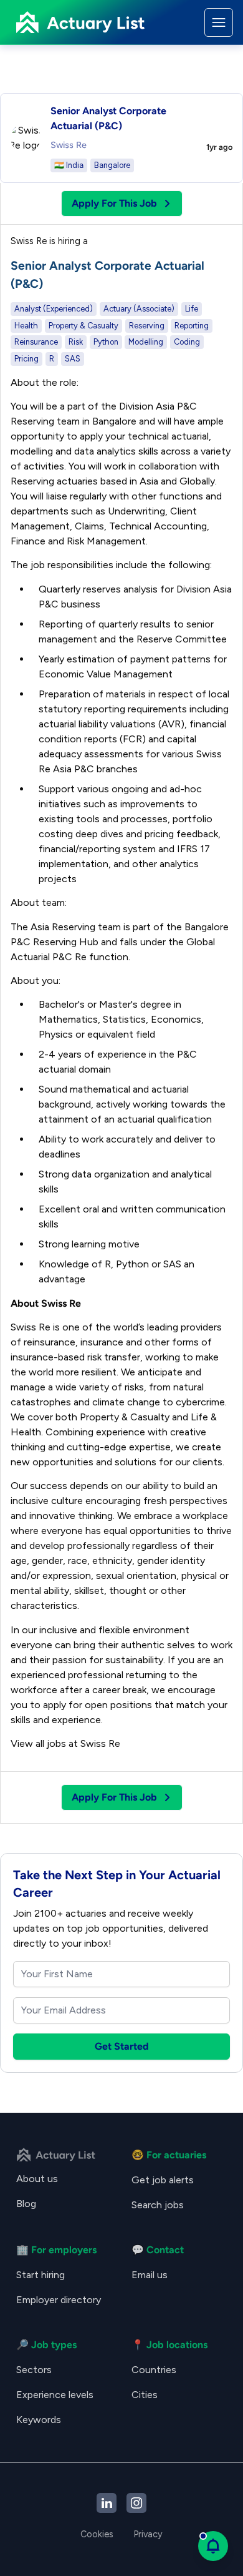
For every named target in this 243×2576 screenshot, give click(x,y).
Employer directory (59, 2300)
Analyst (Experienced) (54, 309)
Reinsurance (36, 342)
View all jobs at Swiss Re (65, 1743)
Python (106, 342)
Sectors (34, 2370)
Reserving (147, 326)
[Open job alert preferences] (213, 2546)
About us (37, 2179)
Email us (150, 2275)
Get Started (122, 2046)
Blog (26, 2204)
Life (192, 309)
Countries (154, 2370)
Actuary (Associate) (139, 309)
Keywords (39, 2420)
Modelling (146, 342)
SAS (73, 359)
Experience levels (55, 2395)
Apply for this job (114, 203)
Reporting (192, 326)
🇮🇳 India (69, 165)
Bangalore (112, 165)
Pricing (26, 359)
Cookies (97, 2534)
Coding (187, 342)
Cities (145, 2395)
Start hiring (40, 2275)
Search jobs (158, 2205)
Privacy (148, 2534)
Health (26, 326)
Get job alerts (163, 2180)
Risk (76, 342)
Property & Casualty (83, 326)
